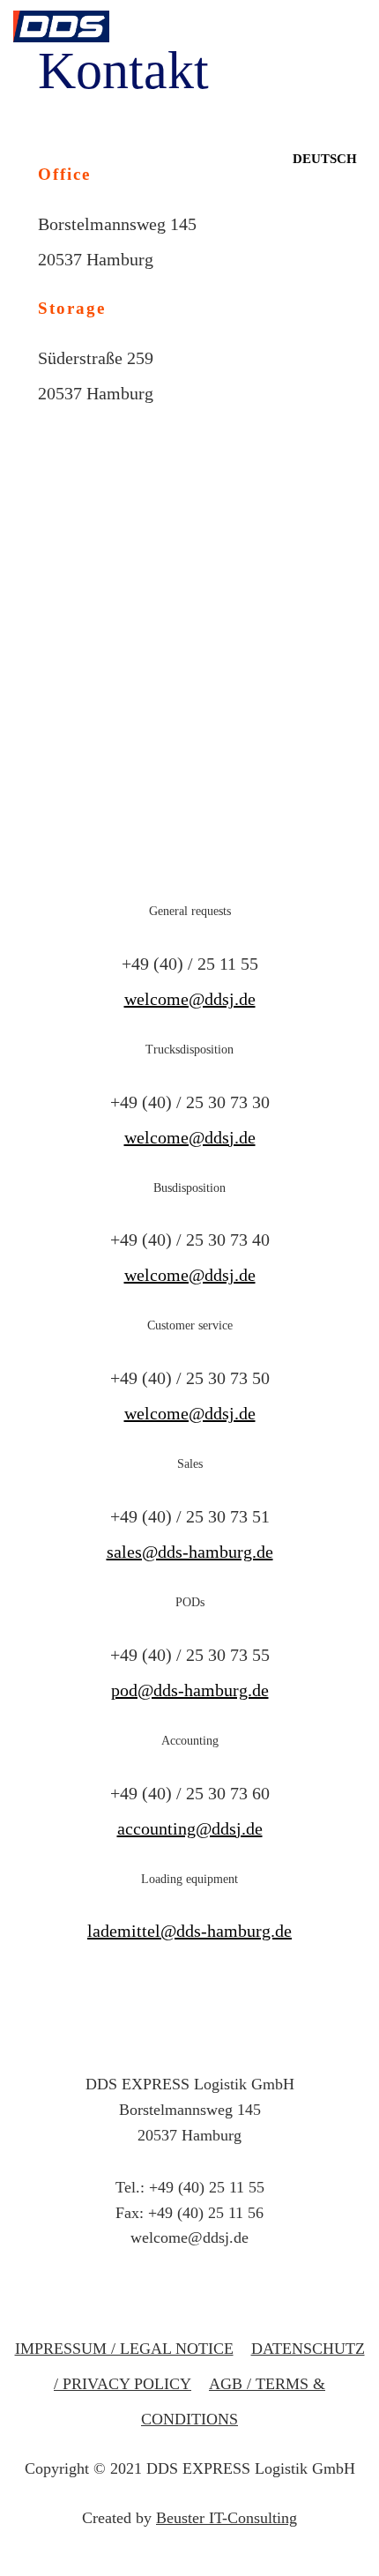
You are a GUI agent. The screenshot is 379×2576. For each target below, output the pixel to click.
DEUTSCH (325, 159)
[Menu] (355, 79)
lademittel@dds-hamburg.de (189, 1931)
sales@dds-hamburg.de (190, 1552)
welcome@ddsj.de (190, 999)
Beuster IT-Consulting (227, 2518)
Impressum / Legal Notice (124, 2349)
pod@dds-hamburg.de (190, 1690)
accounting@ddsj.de (190, 1828)
